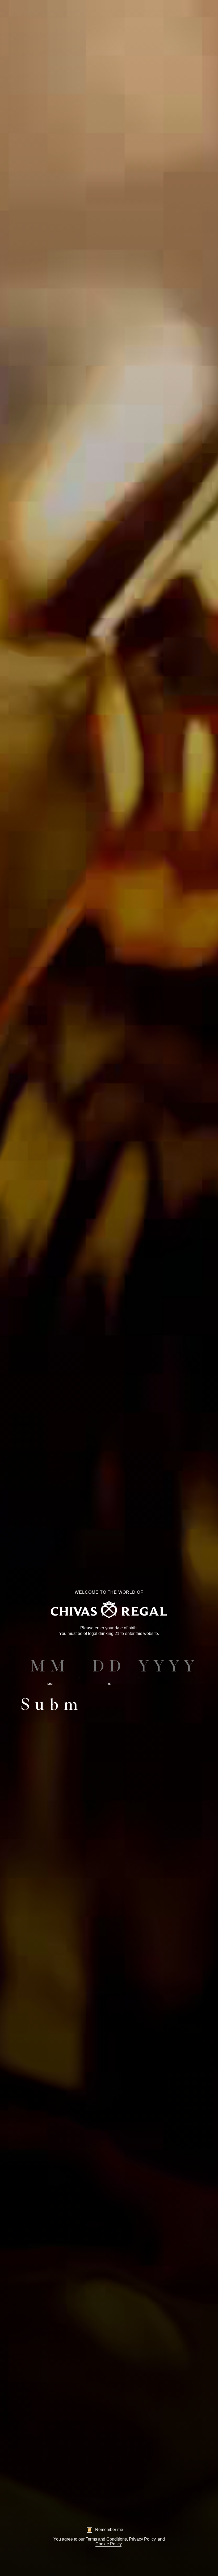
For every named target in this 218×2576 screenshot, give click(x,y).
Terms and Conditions (106, 2539)
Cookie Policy (108, 2544)
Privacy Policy (142, 2539)
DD (109, 1684)
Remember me (109, 2530)
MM (50, 1684)
